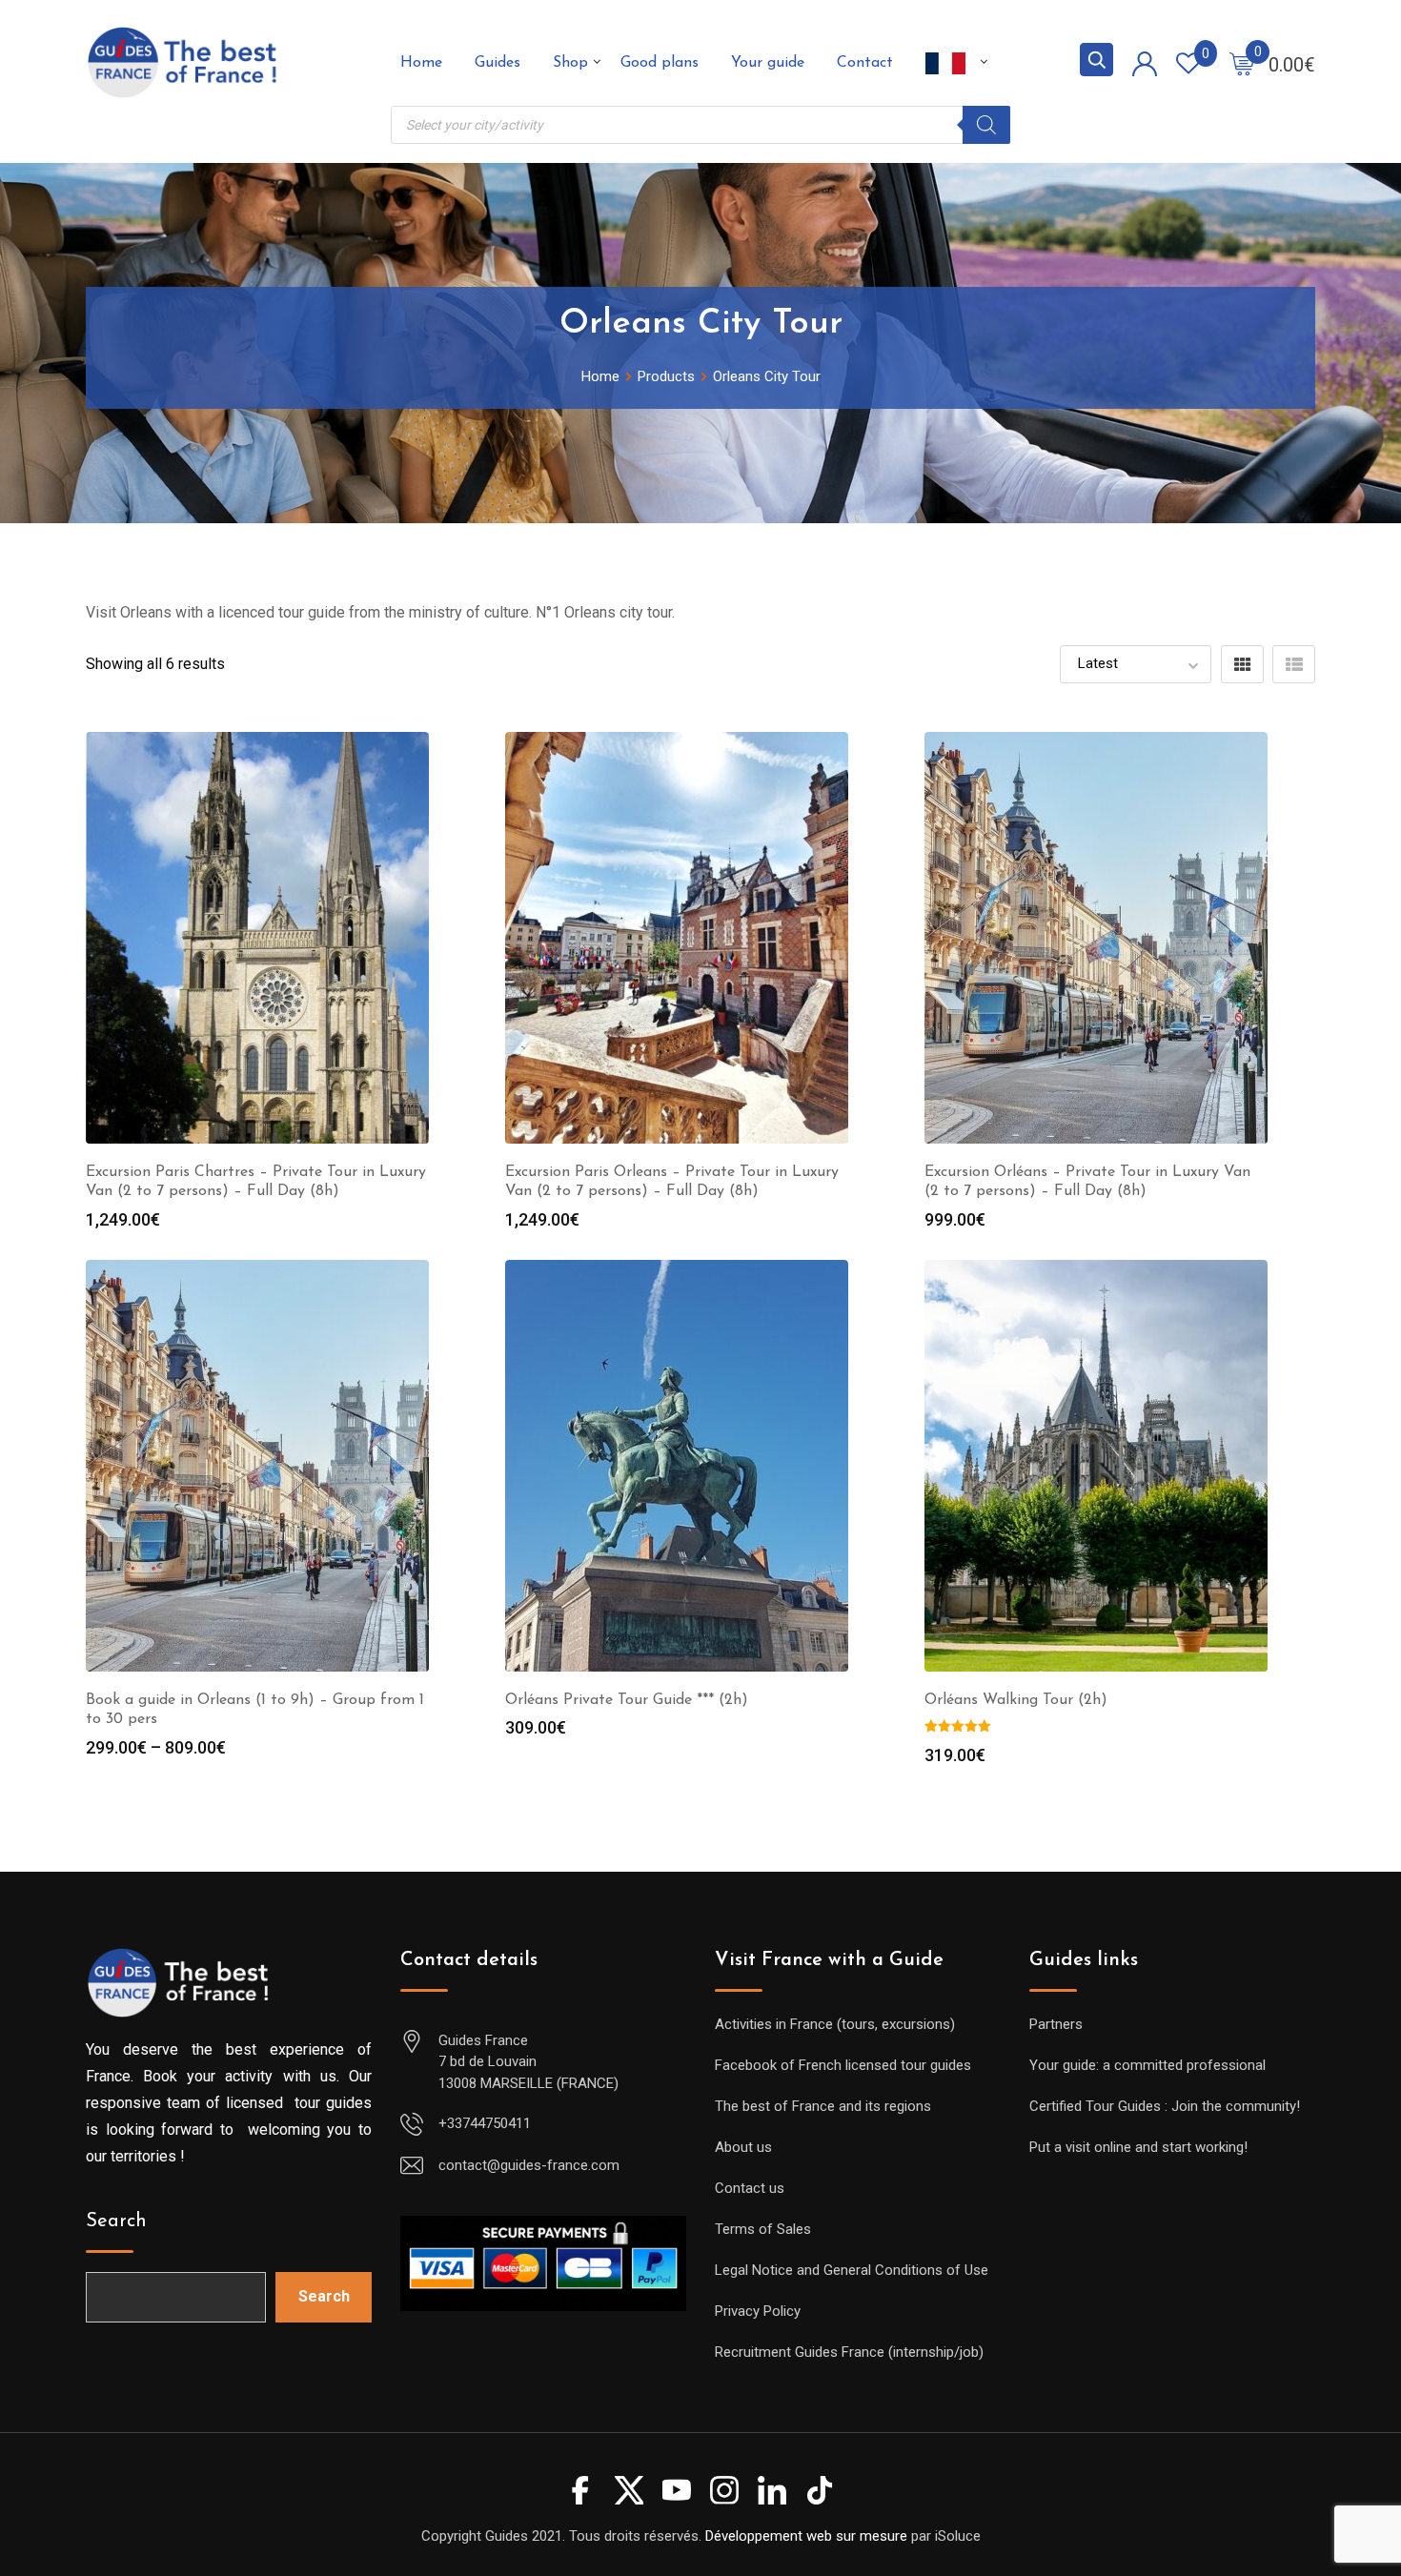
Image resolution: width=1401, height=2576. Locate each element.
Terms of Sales (763, 2229)
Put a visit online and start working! (1138, 2147)
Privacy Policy (758, 2311)
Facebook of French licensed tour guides (843, 2065)
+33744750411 (485, 2123)
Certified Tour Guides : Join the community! (1165, 2106)
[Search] (986, 125)
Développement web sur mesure (806, 2536)
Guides (497, 63)
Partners (1056, 2024)
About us (743, 2147)
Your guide (768, 63)
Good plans (660, 63)
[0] (1242, 63)
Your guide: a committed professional (1147, 2065)
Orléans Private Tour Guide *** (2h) (627, 1700)
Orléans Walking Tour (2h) (1016, 1700)
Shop (570, 63)
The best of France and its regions (823, 2106)
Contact (865, 63)
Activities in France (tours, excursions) (835, 2024)
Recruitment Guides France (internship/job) (849, 2352)
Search (116, 2221)
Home (421, 63)
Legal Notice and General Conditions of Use (852, 2270)
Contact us (750, 2188)
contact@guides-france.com (529, 2165)
